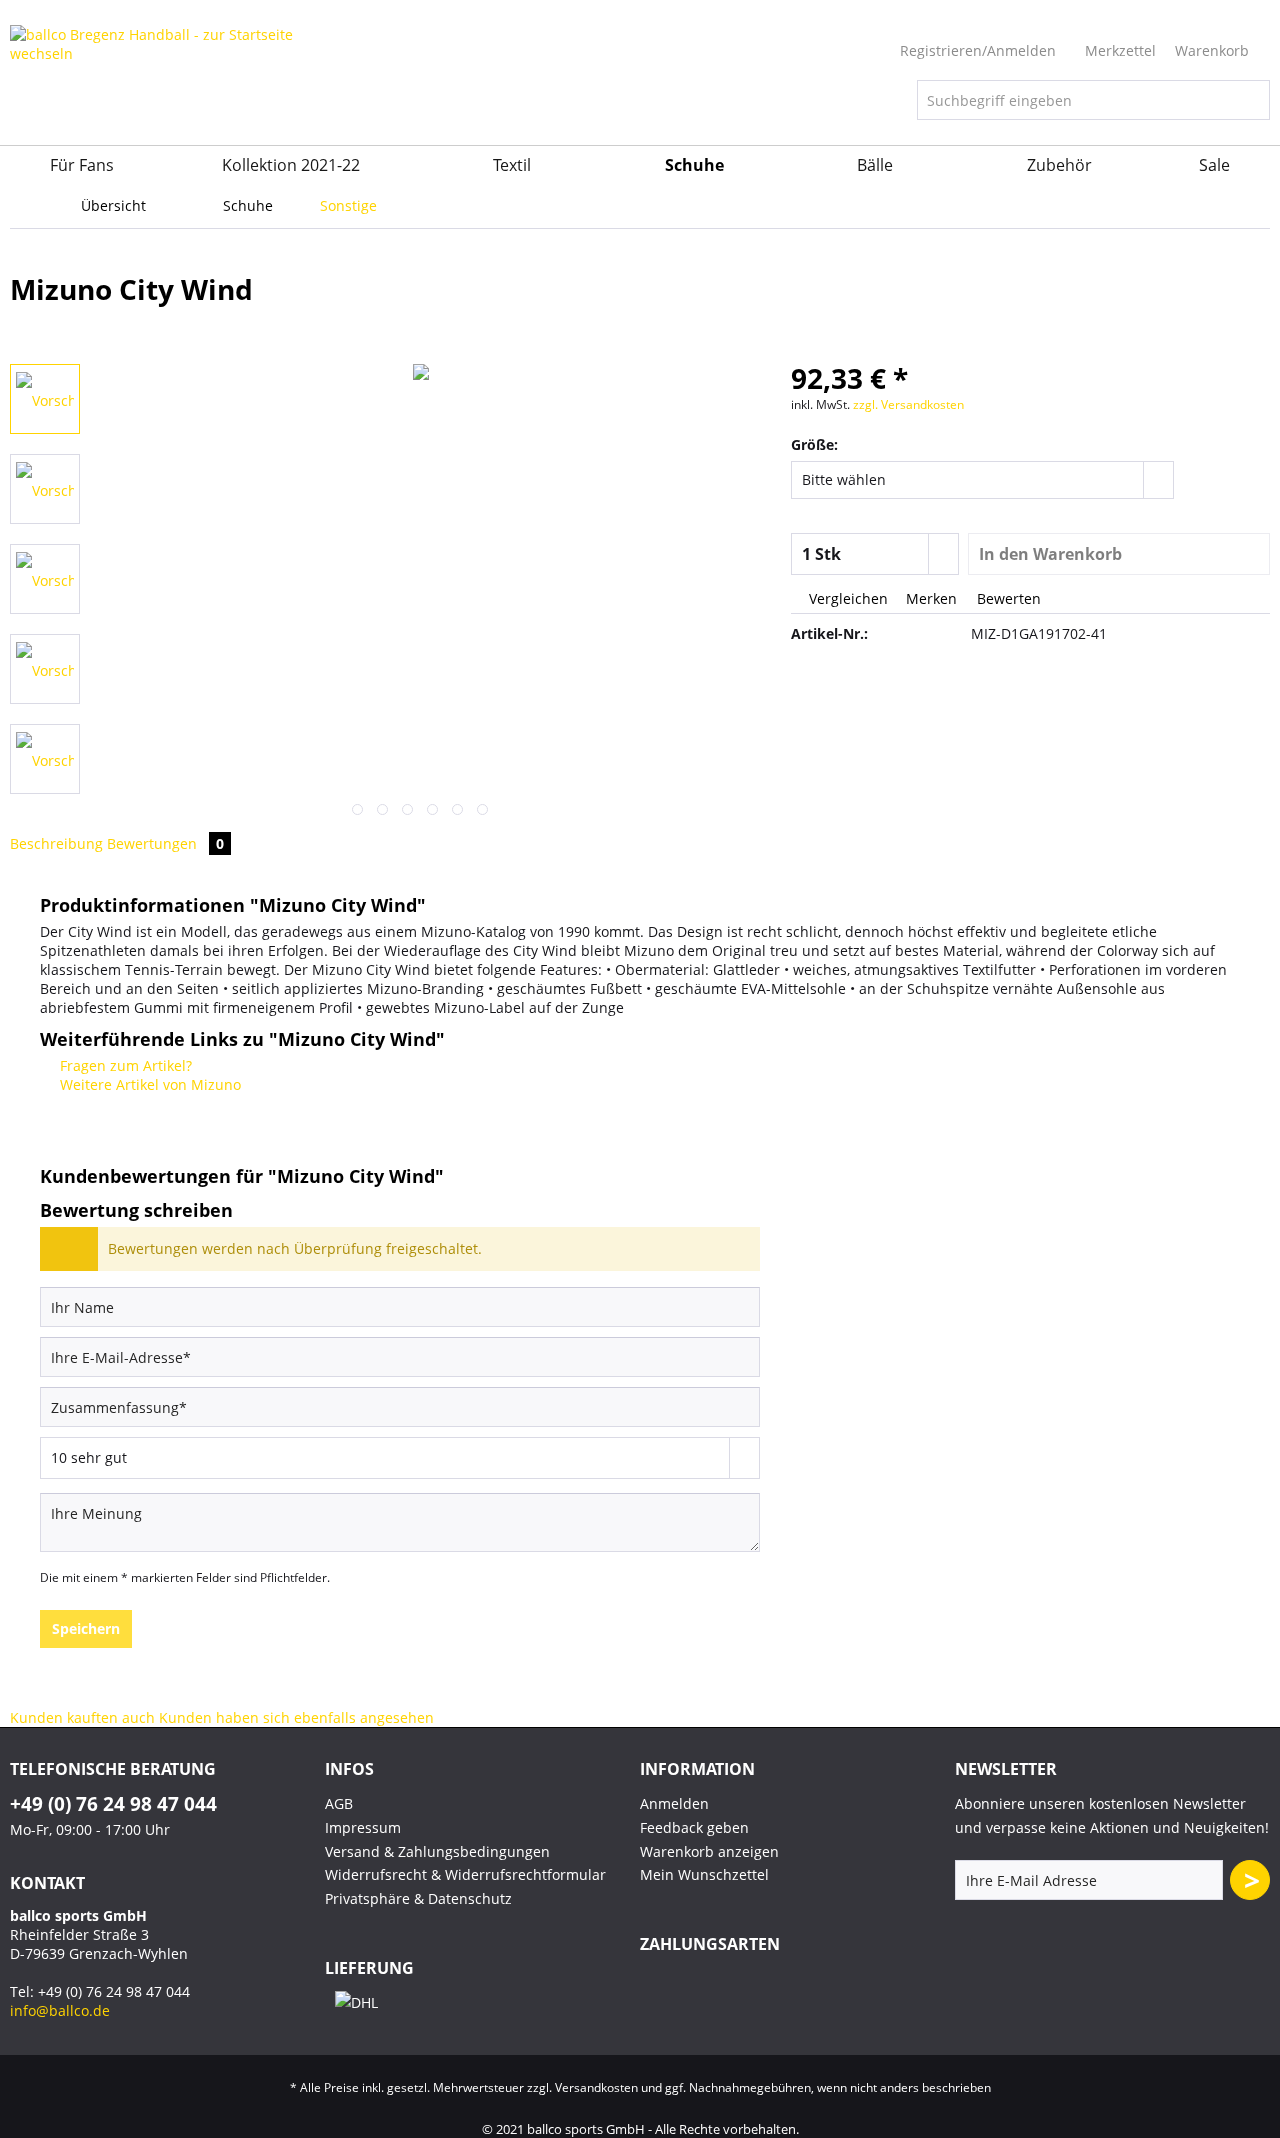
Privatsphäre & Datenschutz (418, 1898)
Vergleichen (846, 598)
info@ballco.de (60, 2010)
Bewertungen (165, 843)
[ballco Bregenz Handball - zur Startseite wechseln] (165, 85)
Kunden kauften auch (82, 1717)
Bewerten (1007, 598)
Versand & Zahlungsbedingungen (437, 1851)
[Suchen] (1251, 100)
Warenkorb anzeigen (709, 1851)
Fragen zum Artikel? (124, 1065)
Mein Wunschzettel (704, 1874)
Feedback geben (694, 1827)
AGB (339, 1803)
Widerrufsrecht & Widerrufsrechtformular (465, 1874)
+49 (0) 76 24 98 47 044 (113, 1804)
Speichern (86, 1628)
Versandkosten (596, 2087)
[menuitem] (1093, 109)
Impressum (363, 1827)
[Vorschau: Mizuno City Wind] (45, 399)
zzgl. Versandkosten (908, 404)
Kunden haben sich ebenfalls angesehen (296, 1717)
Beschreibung (56, 843)
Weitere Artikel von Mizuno (148, 1084)
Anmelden (674, 1803)
